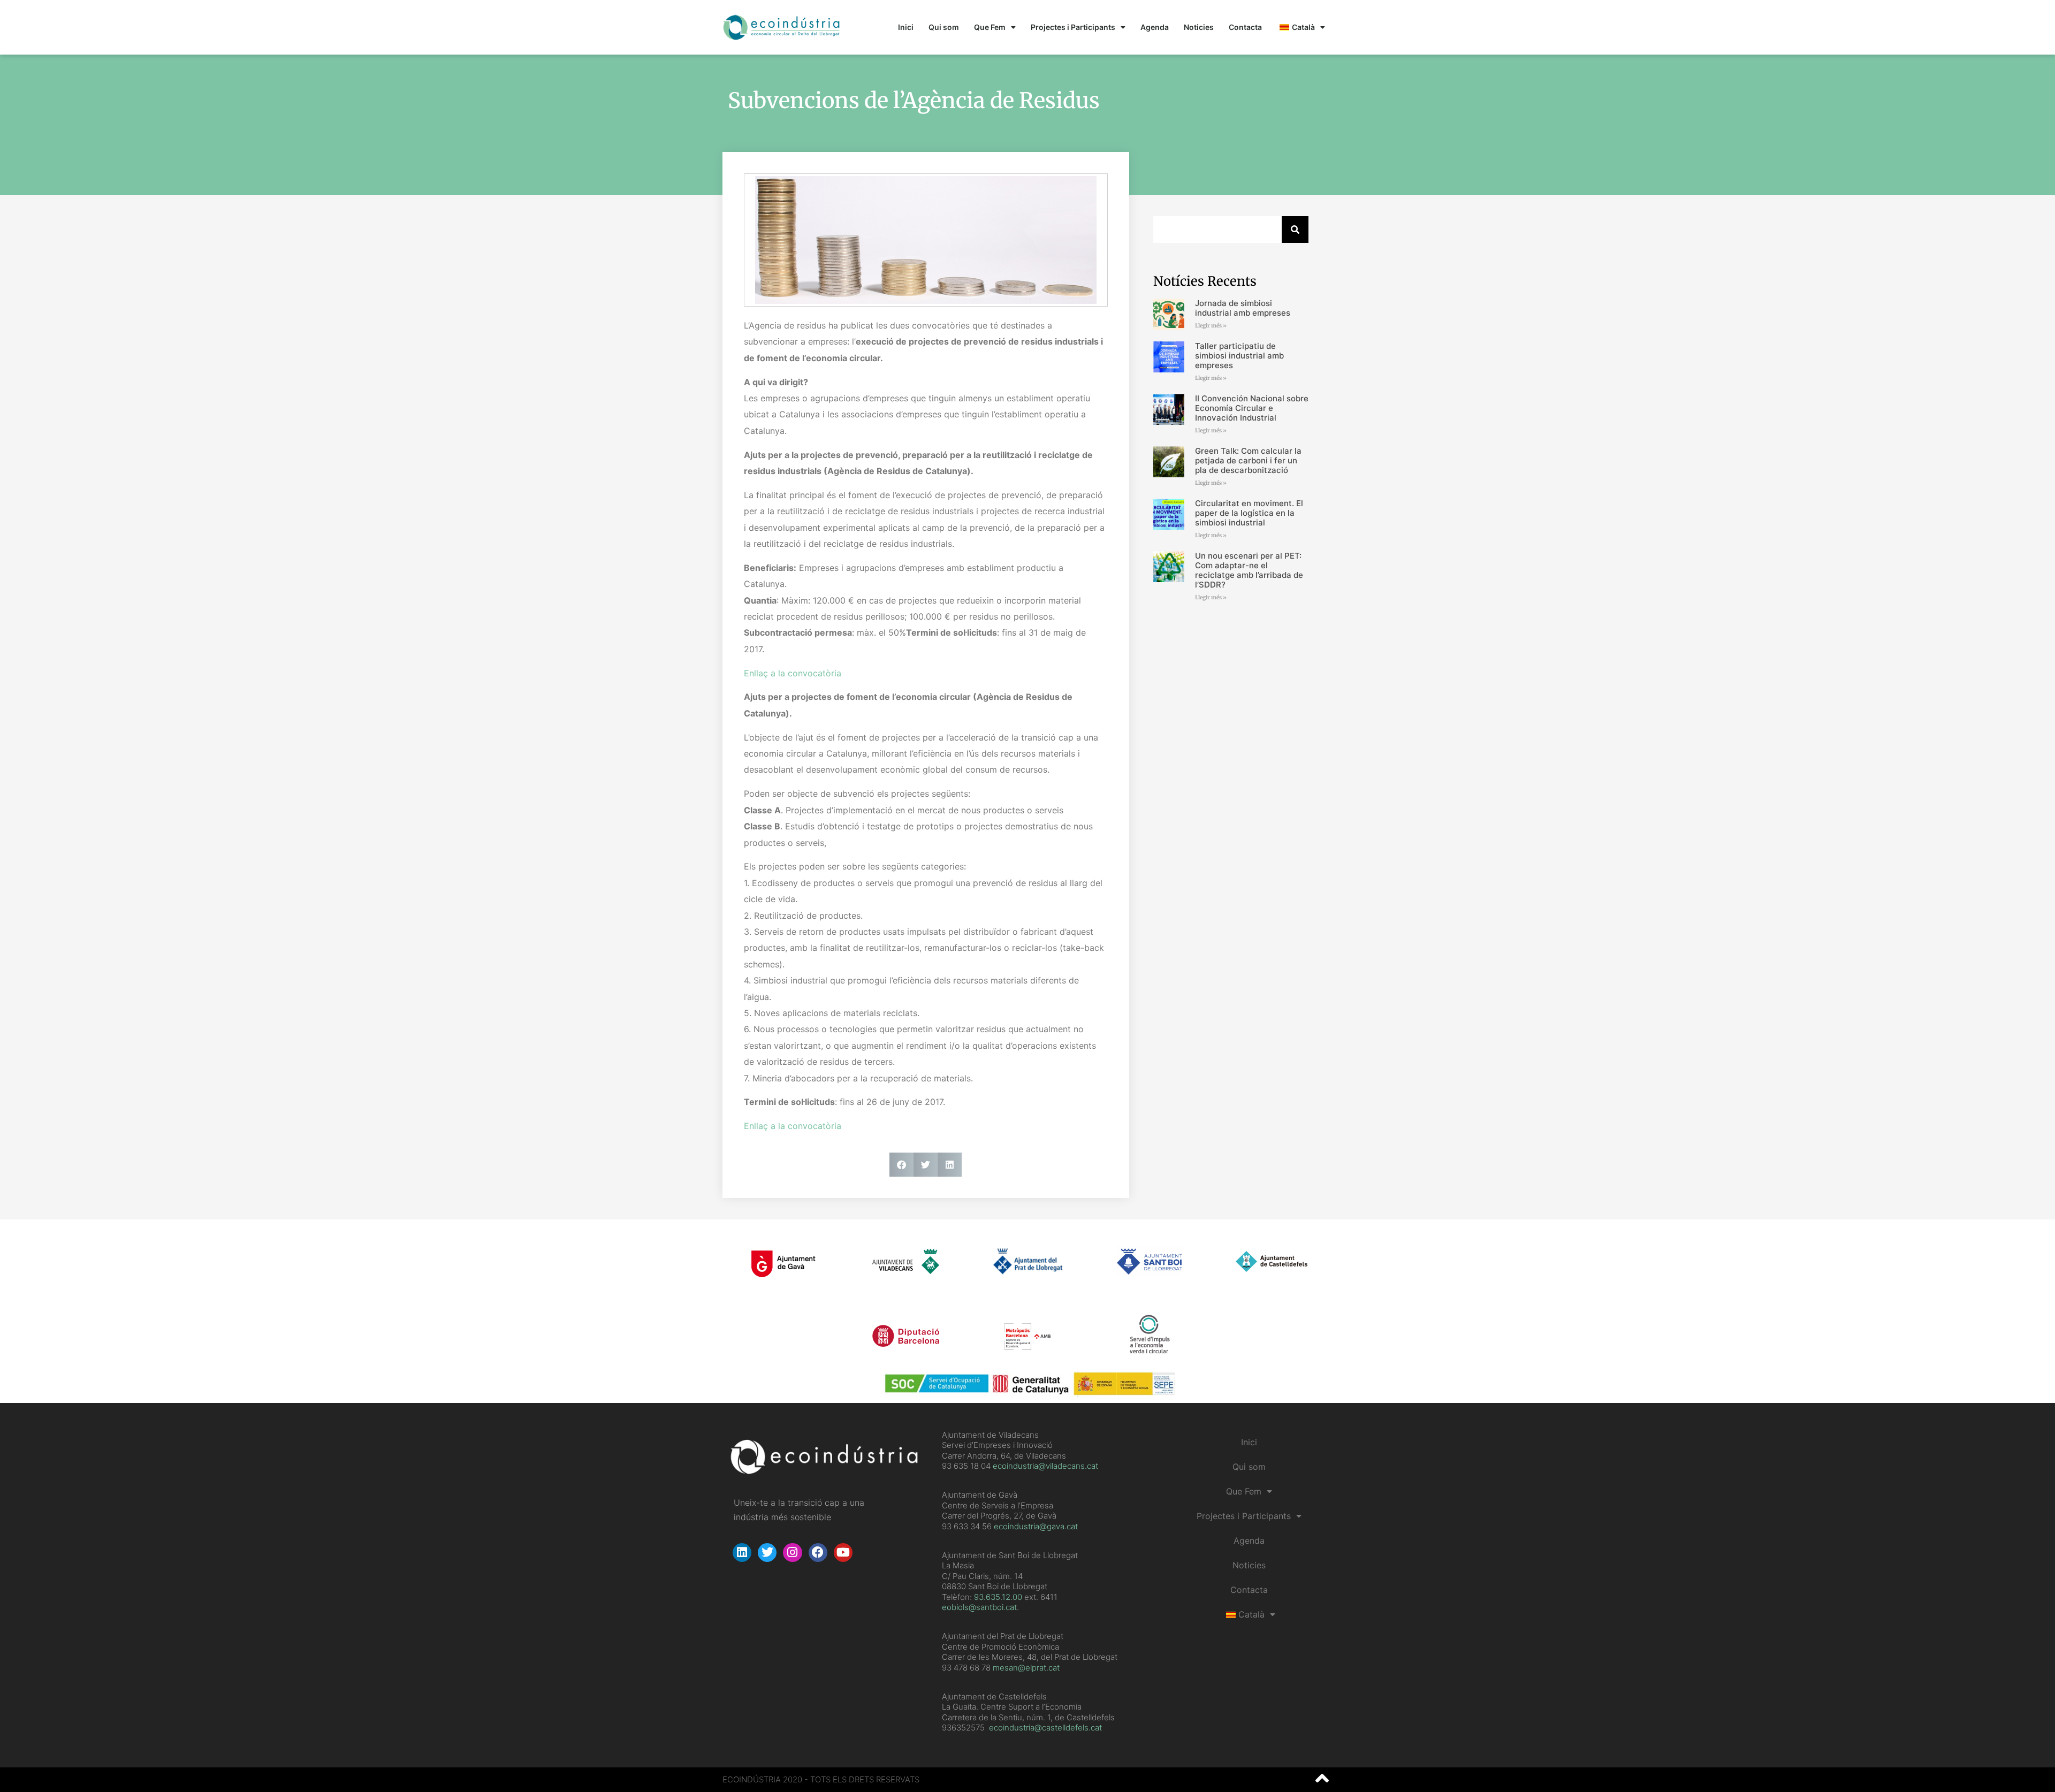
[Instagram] (792, 1553)
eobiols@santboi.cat (979, 1607)
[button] (901, 1165)
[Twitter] (767, 1553)
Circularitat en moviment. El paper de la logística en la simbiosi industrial (1249, 513)
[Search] (1295, 230)
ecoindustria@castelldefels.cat (1045, 1728)
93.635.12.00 (998, 1597)
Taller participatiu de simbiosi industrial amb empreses (1239, 356)
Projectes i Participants (1073, 27)
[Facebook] (818, 1553)
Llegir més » (1211, 326)
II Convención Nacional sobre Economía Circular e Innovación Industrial (1252, 408)
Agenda (1155, 27)
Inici (906, 27)
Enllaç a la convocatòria (793, 673)
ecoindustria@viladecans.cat (1044, 1466)
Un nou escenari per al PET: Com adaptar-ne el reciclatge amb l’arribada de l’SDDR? (1249, 570)
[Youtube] (843, 1553)
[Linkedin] (742, 1553)
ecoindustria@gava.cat (1036, 1526)
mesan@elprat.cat (1026, 1668)
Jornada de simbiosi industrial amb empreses (1243, 308)
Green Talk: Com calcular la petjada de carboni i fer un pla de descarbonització (1248, 460)
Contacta (1245, 27)
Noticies (1199, 27)
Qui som (944, 27)
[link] (998, 1597)
